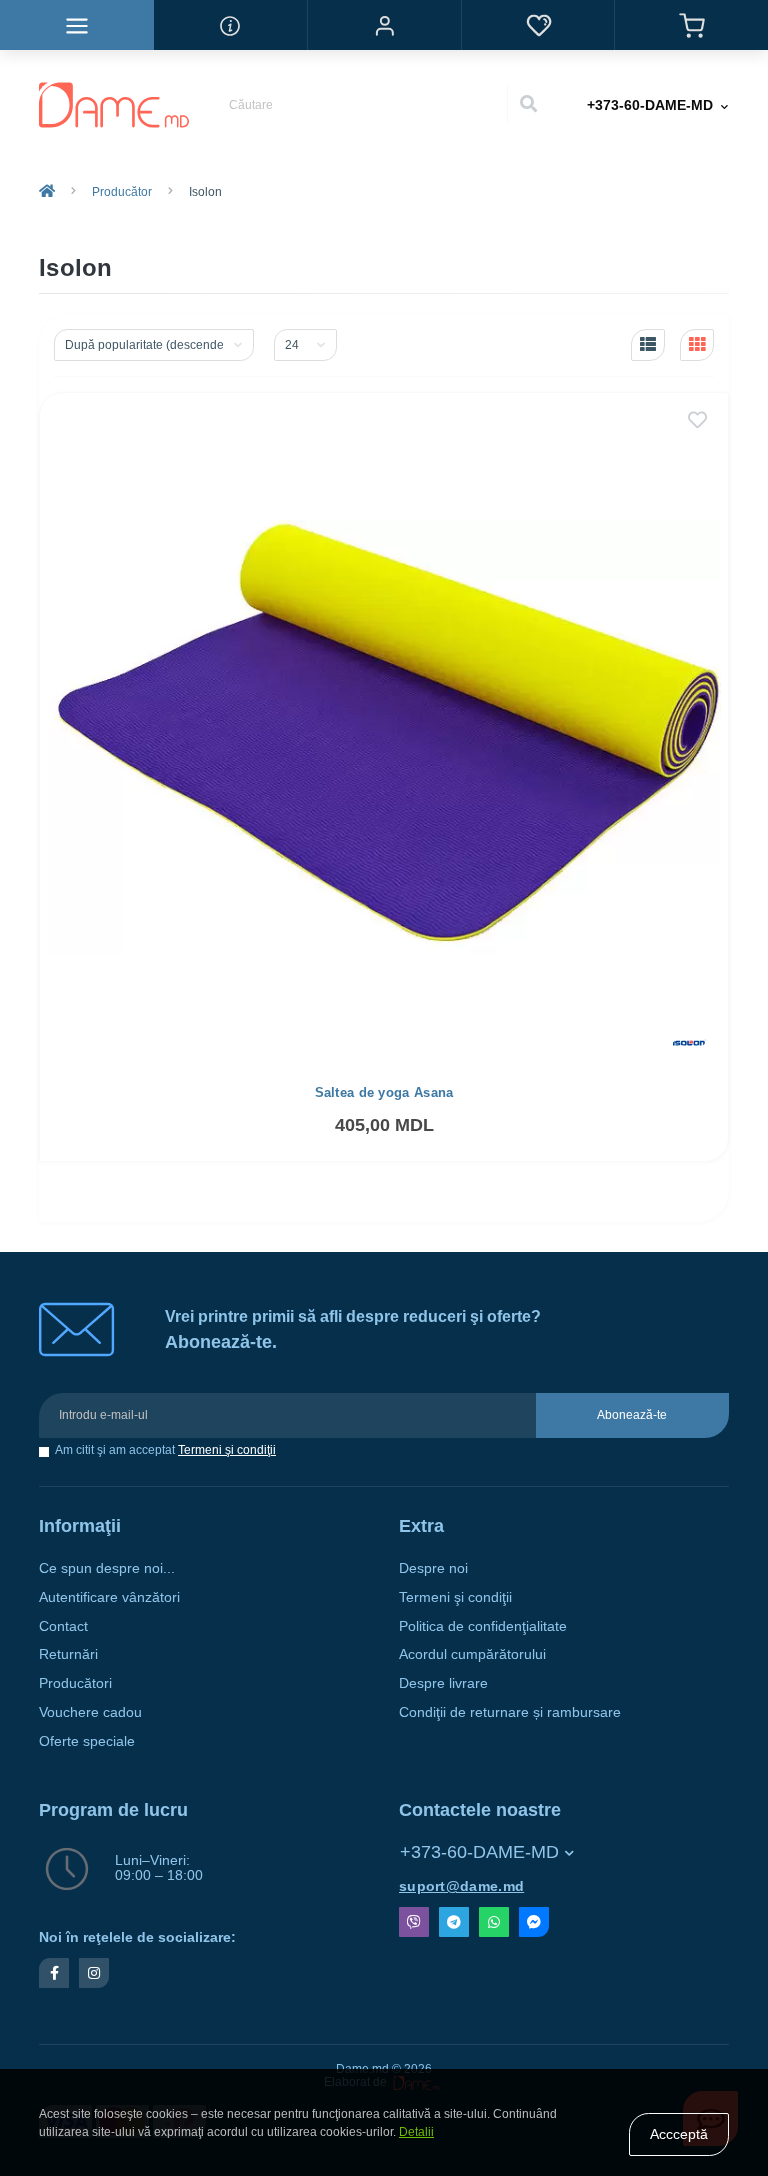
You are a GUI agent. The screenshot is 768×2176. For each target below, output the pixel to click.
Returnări (68, 1654)
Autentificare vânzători (109, 1597)
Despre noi (433, 1568)
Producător (122, 192)
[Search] (528, 105)
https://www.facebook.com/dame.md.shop (54, 1973)
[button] (384, 25)
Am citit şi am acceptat (165, 1450)
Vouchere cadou (90, 1712)
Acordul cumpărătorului (472, 1654)
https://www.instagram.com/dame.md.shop (94, 1973)
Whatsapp (494, 1922)
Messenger (534, 1922)
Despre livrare (443, 1683)
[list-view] (648, 345)
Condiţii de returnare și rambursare (510, 1712)
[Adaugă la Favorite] (697, 422)
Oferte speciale (87, 1741)
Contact (63, 1626)
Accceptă (679, 2134)
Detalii (416, 2132)
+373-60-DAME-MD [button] (479, 1852)
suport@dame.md (461, 1886)
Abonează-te (632, 1415)
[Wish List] (538, 25)
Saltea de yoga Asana (384, 1092)
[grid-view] (697, 345)
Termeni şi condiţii (227, 1450)
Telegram (454, 1922)
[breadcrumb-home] (47, 192)
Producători (75, 1683)
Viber (414, 1922)
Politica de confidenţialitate (483, 1626)
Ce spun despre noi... (107, 1568)
